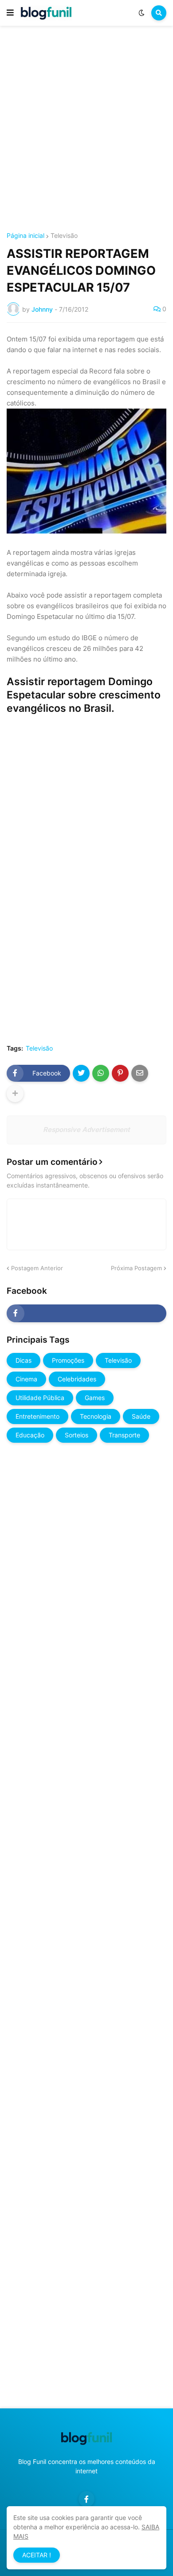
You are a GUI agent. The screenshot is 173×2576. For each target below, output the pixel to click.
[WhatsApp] (101, 1073)
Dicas (24, 1360)
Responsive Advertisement (86, 1130)
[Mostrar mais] (15, 1094)
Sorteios (77, 1435)
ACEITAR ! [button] (37, 2555)
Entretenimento (37, 1416)
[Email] (140, 1073)
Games (95, 1398)
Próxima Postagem (136, 1268)
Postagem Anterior (37, 1268)
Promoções (68, 1360)
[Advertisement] (86, 130)
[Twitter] (81, 1073)
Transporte (124, 1435)
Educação (30, 1435)
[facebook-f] (86, 1313)
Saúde (141, 1416)
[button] (10, 13)
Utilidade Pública (40, 1398)
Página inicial (26, 236)
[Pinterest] (120, 1073)
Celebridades (77, 1379)
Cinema (26, 1379)
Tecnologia (96, 1416)
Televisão (64, 236)
